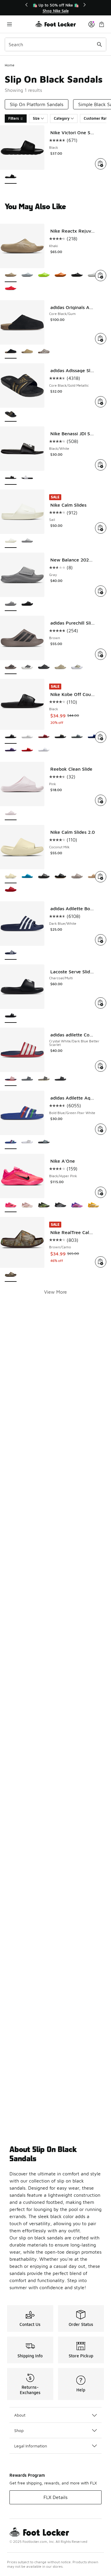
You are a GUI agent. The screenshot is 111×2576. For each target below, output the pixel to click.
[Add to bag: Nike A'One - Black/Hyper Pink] (101, 1192)
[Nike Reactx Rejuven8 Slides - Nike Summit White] (94, 275)
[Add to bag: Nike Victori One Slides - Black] (101, 164)
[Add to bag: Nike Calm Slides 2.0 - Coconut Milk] (101, 877)
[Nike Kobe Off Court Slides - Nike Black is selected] (11, 737)
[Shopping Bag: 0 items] (102, 24)
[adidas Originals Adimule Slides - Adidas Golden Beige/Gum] (27, 352)
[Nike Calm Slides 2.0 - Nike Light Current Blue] (27, 877)
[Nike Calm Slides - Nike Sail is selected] (11, 541)
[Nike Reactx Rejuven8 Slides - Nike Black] (77, 275)
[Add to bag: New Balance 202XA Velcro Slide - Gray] (101, 591)
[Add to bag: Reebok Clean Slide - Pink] (101, 800)
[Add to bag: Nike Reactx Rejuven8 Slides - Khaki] (101, 276)
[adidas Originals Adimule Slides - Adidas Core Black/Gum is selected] (11, 352)
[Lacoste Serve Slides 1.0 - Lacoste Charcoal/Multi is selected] (11, 1016)
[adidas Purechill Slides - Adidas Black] (44, 667)
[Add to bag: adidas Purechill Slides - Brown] (101, 654)
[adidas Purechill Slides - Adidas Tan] (77, 667)
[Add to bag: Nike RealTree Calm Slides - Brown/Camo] (101, 1262)
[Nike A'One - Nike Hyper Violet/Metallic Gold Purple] (77, 1205)
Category (62, 118)
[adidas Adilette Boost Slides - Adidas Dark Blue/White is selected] (11, 953)
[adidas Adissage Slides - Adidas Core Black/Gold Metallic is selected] (11, 415)
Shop (19, 2430)
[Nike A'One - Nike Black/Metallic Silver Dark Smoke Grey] (60, 1205)
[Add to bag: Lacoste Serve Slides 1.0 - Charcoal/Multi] (101, 1003)
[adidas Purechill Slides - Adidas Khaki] (60, 667)
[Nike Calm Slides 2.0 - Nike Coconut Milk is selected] (11, 877)
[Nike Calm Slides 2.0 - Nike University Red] (11, 890)
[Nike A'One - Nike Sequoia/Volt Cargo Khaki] (44, 1205)
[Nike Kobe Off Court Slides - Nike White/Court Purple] (44, 750)
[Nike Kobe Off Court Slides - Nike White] (27, 737)
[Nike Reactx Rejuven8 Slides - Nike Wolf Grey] (27, 275)
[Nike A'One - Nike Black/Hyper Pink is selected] (11, 1205)
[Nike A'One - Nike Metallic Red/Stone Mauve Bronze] (27, 1205)
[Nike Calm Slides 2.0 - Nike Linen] (94, 877)
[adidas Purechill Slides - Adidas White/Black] (27, 667)
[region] (56, 8)
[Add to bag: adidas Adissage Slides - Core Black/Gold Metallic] (101, 402)
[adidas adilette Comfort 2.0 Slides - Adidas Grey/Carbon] (27, 1079)
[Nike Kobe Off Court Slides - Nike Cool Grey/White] (77, 737)
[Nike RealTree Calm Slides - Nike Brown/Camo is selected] (11, 1275)
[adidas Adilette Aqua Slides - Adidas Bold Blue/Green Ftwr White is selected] (11, 1142)
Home (10, 65)
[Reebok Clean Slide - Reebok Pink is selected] (11, 813)
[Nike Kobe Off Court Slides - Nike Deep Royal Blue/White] (94, 737)
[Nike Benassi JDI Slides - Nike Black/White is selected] (11, 478)
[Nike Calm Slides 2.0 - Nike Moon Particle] (77, 877)
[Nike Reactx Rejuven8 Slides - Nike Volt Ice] (44, 275)
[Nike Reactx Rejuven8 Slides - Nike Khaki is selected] (11, 275)
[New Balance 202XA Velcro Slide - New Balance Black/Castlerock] (27, 604)
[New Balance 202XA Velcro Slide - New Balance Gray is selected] (11, 604)
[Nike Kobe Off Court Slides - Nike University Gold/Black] (60, 737)
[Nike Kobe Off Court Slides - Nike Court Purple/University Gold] (11, 750)
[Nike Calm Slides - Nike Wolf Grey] (27, 541)
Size (36, 118)
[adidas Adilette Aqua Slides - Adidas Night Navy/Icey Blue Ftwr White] (44, 1142)
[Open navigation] (20, 24)
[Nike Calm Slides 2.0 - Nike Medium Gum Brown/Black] (60, 877)
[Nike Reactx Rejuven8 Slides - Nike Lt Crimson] (11, 289)
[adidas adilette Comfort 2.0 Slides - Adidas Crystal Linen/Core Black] (44, 1079)
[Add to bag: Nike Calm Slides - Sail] (101, 528)
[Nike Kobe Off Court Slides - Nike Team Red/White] (44, 737)
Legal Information (31, 2446)
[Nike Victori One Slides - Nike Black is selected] (11, 177)
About (20, 2415)
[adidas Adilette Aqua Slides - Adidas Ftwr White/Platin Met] (27, 1142)
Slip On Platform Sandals (37, 104)
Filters (14, 118)
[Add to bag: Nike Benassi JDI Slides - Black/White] (101, 465)
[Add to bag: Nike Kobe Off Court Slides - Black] (101, 737)
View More (55, 1292)
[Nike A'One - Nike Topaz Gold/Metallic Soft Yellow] (94, 1205)
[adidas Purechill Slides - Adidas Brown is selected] (11, 667)
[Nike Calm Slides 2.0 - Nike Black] (44, 877)
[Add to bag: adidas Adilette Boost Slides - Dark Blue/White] (101, 940)
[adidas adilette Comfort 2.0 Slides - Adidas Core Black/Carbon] (60, 1079)
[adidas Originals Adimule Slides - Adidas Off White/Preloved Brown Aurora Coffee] (44, 352)
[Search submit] (99, 44)
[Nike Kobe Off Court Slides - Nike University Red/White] (27, 750)
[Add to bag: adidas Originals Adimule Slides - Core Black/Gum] (101, 339)
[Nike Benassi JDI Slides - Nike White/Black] (27, 478)
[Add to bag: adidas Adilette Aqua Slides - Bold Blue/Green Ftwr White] (101, 1129)
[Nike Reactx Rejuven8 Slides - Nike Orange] (60, 275)
